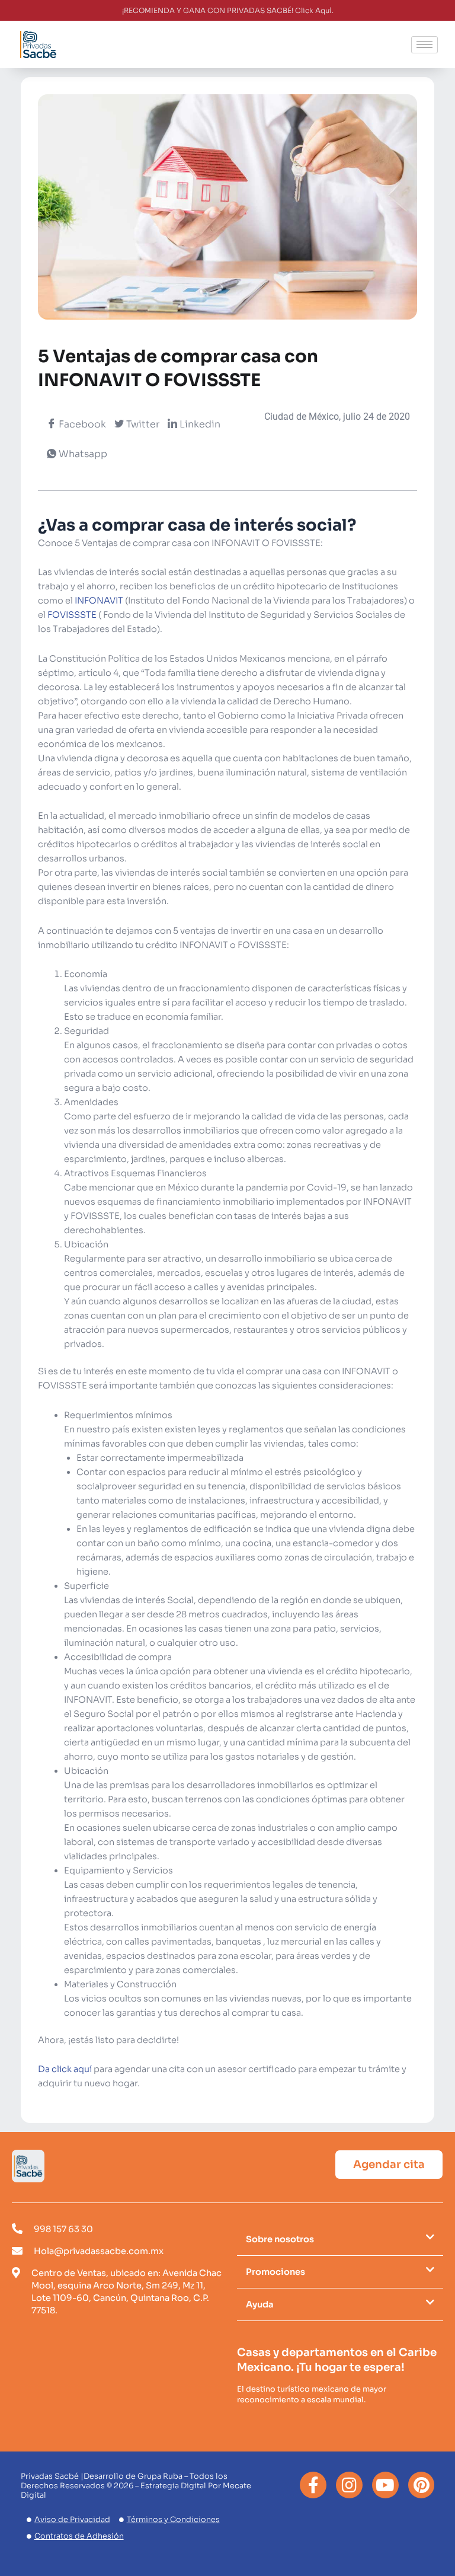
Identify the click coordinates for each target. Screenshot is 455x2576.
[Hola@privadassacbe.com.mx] (120, 2256)
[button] (340, 2240)
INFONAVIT (99, 601)
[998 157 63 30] (120, 2234)
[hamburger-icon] (424, 45)
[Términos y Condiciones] (171, 2522)
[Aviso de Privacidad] (70, 2522)
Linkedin (199, 424)
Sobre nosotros (280, 2239)
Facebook (81, 424)
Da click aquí (65, 2069)
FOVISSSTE (72, 615)
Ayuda (260, 2304)
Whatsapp (82, 454)
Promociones (275, 2272)
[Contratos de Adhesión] (77, 2539)
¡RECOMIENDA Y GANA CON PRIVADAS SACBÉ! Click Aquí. (228, 10)
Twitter (142, 424)
